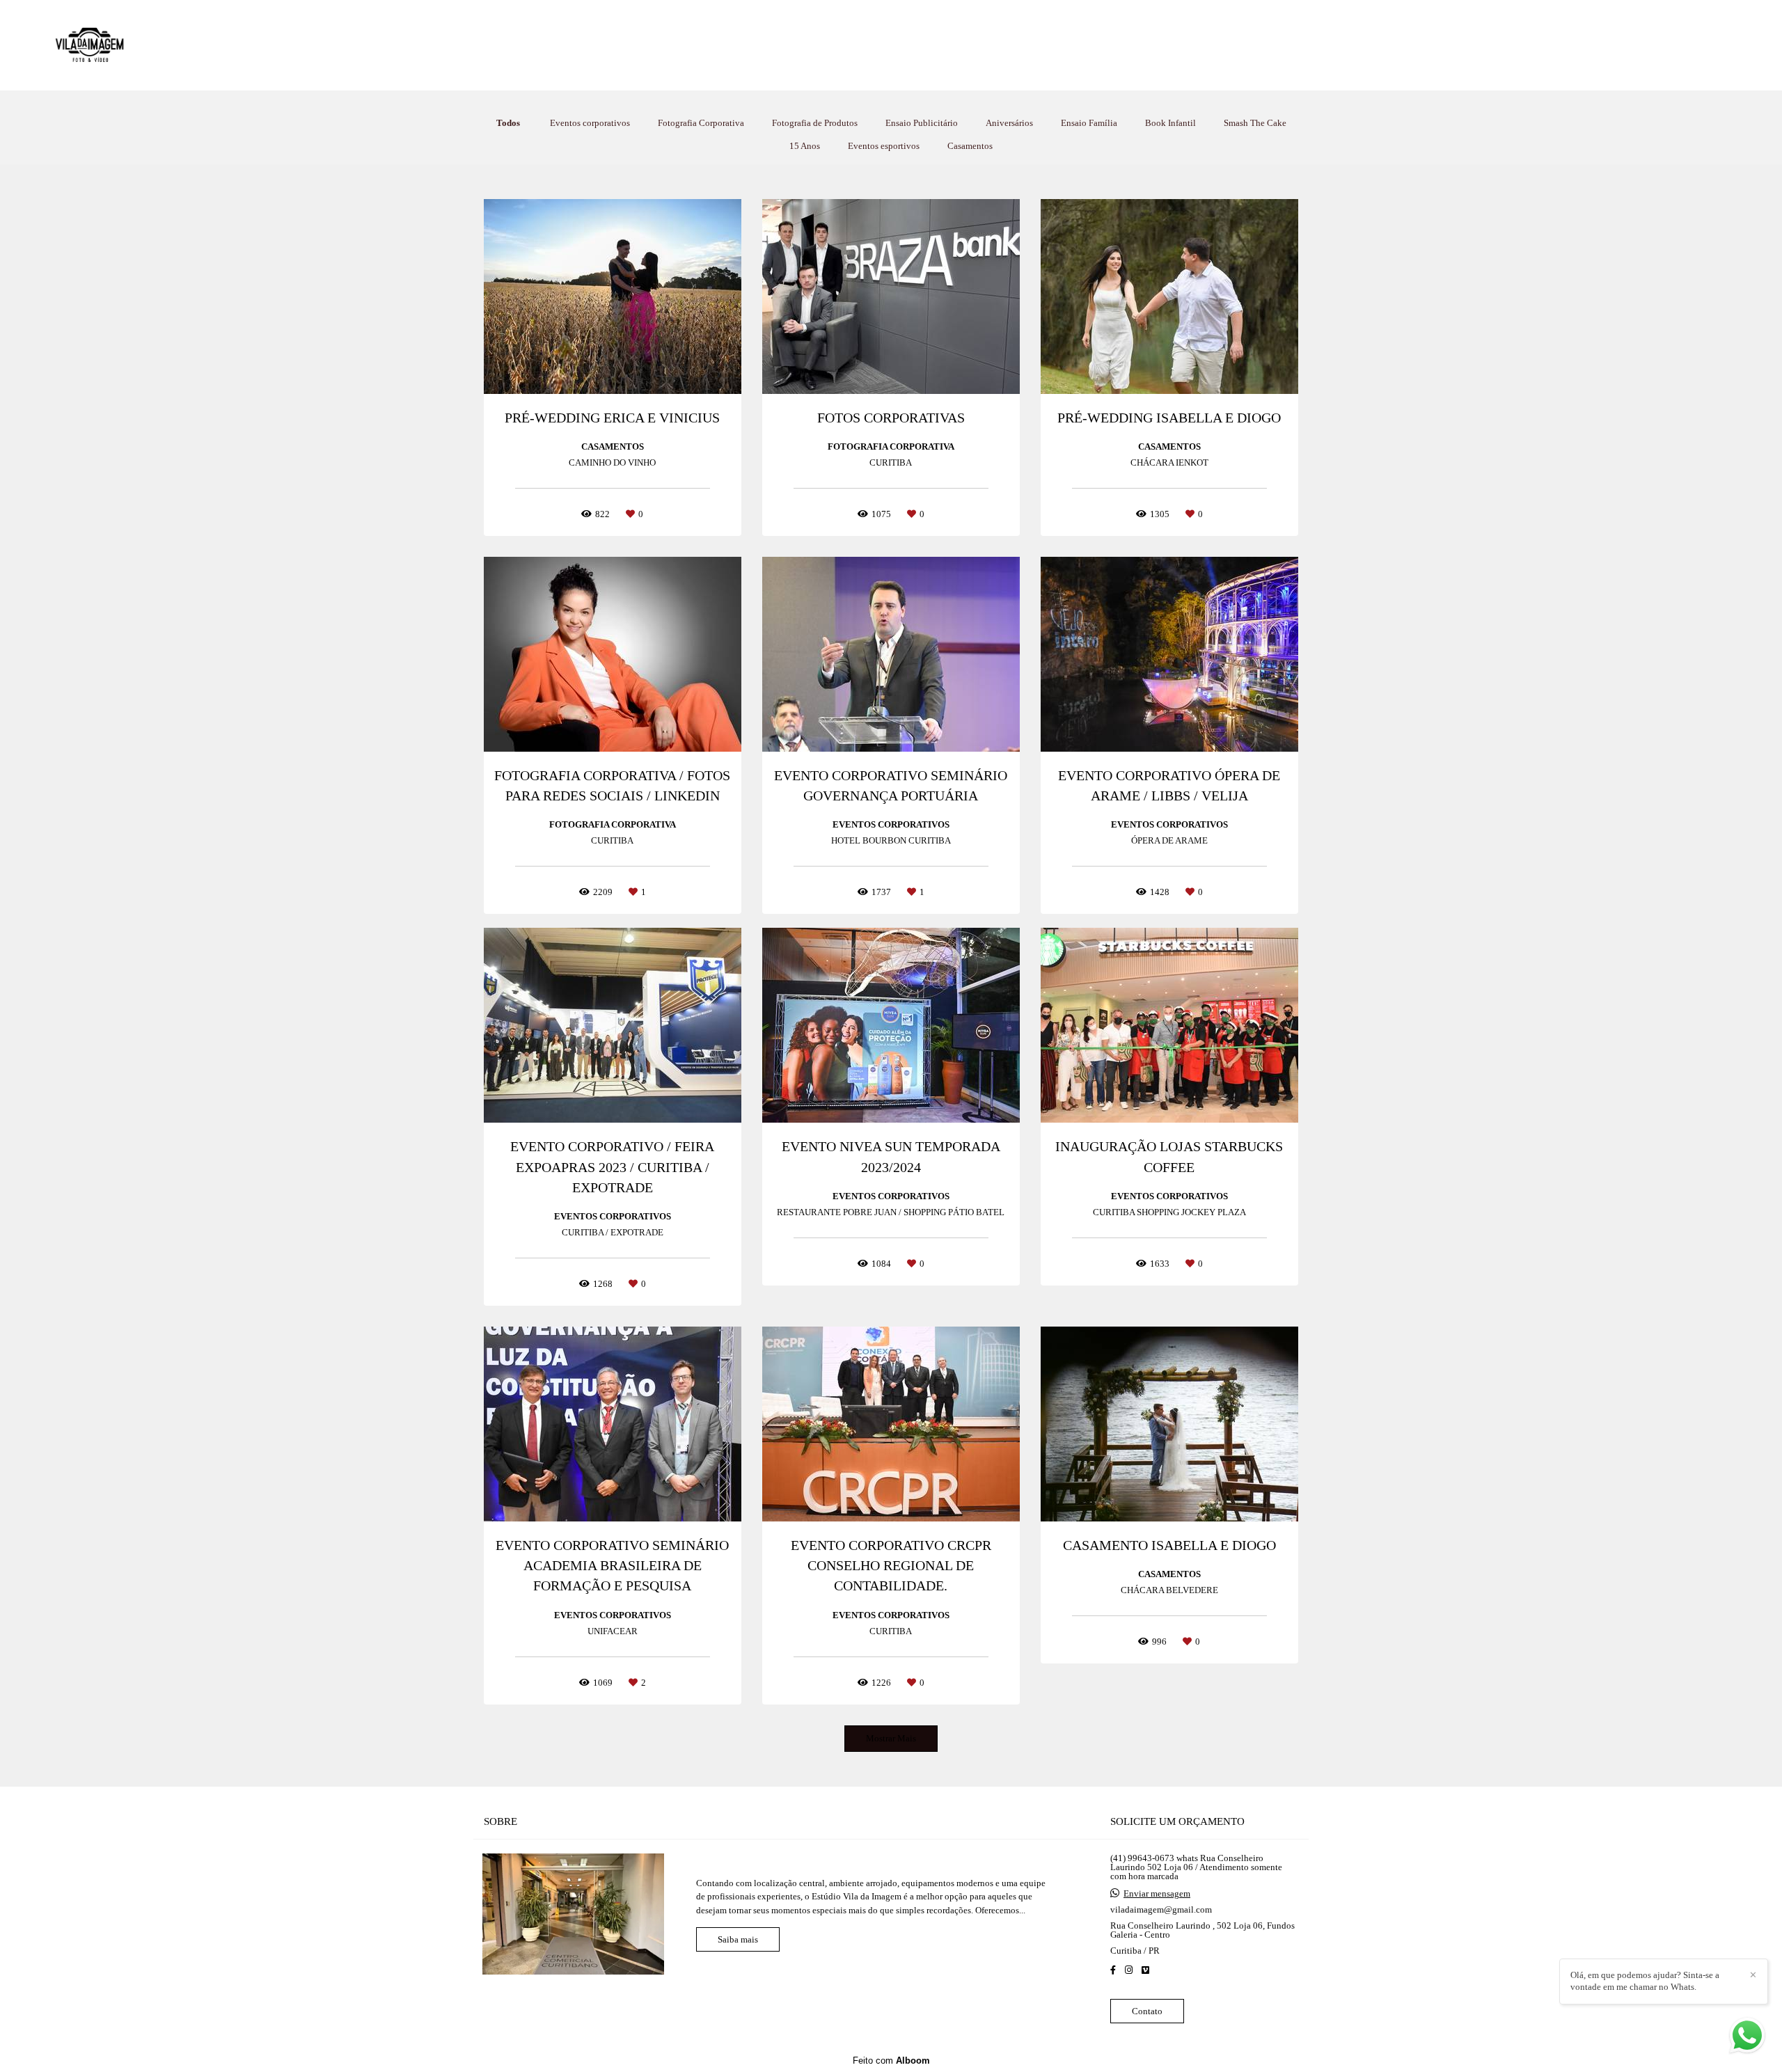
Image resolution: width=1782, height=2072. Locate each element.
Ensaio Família (1089, 123)
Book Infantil (1170, 123)
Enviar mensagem (1157, 1893)
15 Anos (805, 146)
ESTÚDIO (952, 45)
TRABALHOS (871, 45)
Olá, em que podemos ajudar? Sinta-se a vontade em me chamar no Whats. (1645, 1981)
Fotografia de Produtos (815, 123)
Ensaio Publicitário (922, 123)
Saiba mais (738, 1939)
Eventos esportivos (884, 146)
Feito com (891, 2061)
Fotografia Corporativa (701, 123)
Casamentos (970, 146)
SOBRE (1018, 45)
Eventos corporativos (590, 123)
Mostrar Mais (891, 1738)
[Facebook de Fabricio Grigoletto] (1113, 1970)
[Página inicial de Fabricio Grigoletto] (132, 45)
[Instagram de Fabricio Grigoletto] (1129, 1970)
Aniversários (1009, 123)
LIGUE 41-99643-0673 (1115, 45)
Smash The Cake (1255, 123)
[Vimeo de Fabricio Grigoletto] (1145, 1970)
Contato (1147, 2011)
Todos (508, 123)
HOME (797, 45)
